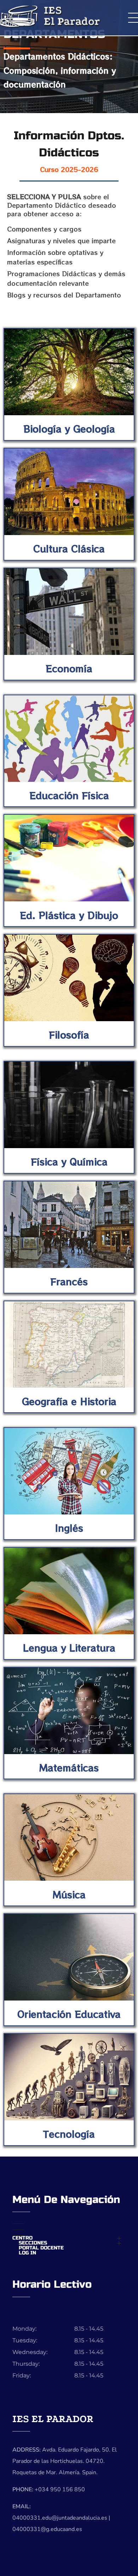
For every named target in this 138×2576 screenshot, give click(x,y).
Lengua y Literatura (69, 1648)
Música (69, 1894)
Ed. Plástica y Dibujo (69, 915)
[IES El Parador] (69, 16)
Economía (69, 668)
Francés (69, 1281)
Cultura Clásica (69, 548)
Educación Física (69, 795)
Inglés (69, 1528)
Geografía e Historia (69, 1401)
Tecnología (69, 2134)
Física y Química (69, 1161)
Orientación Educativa (69, 2014)
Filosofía (69, 1034)
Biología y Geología (69, 429)
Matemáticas (69, 1767)
